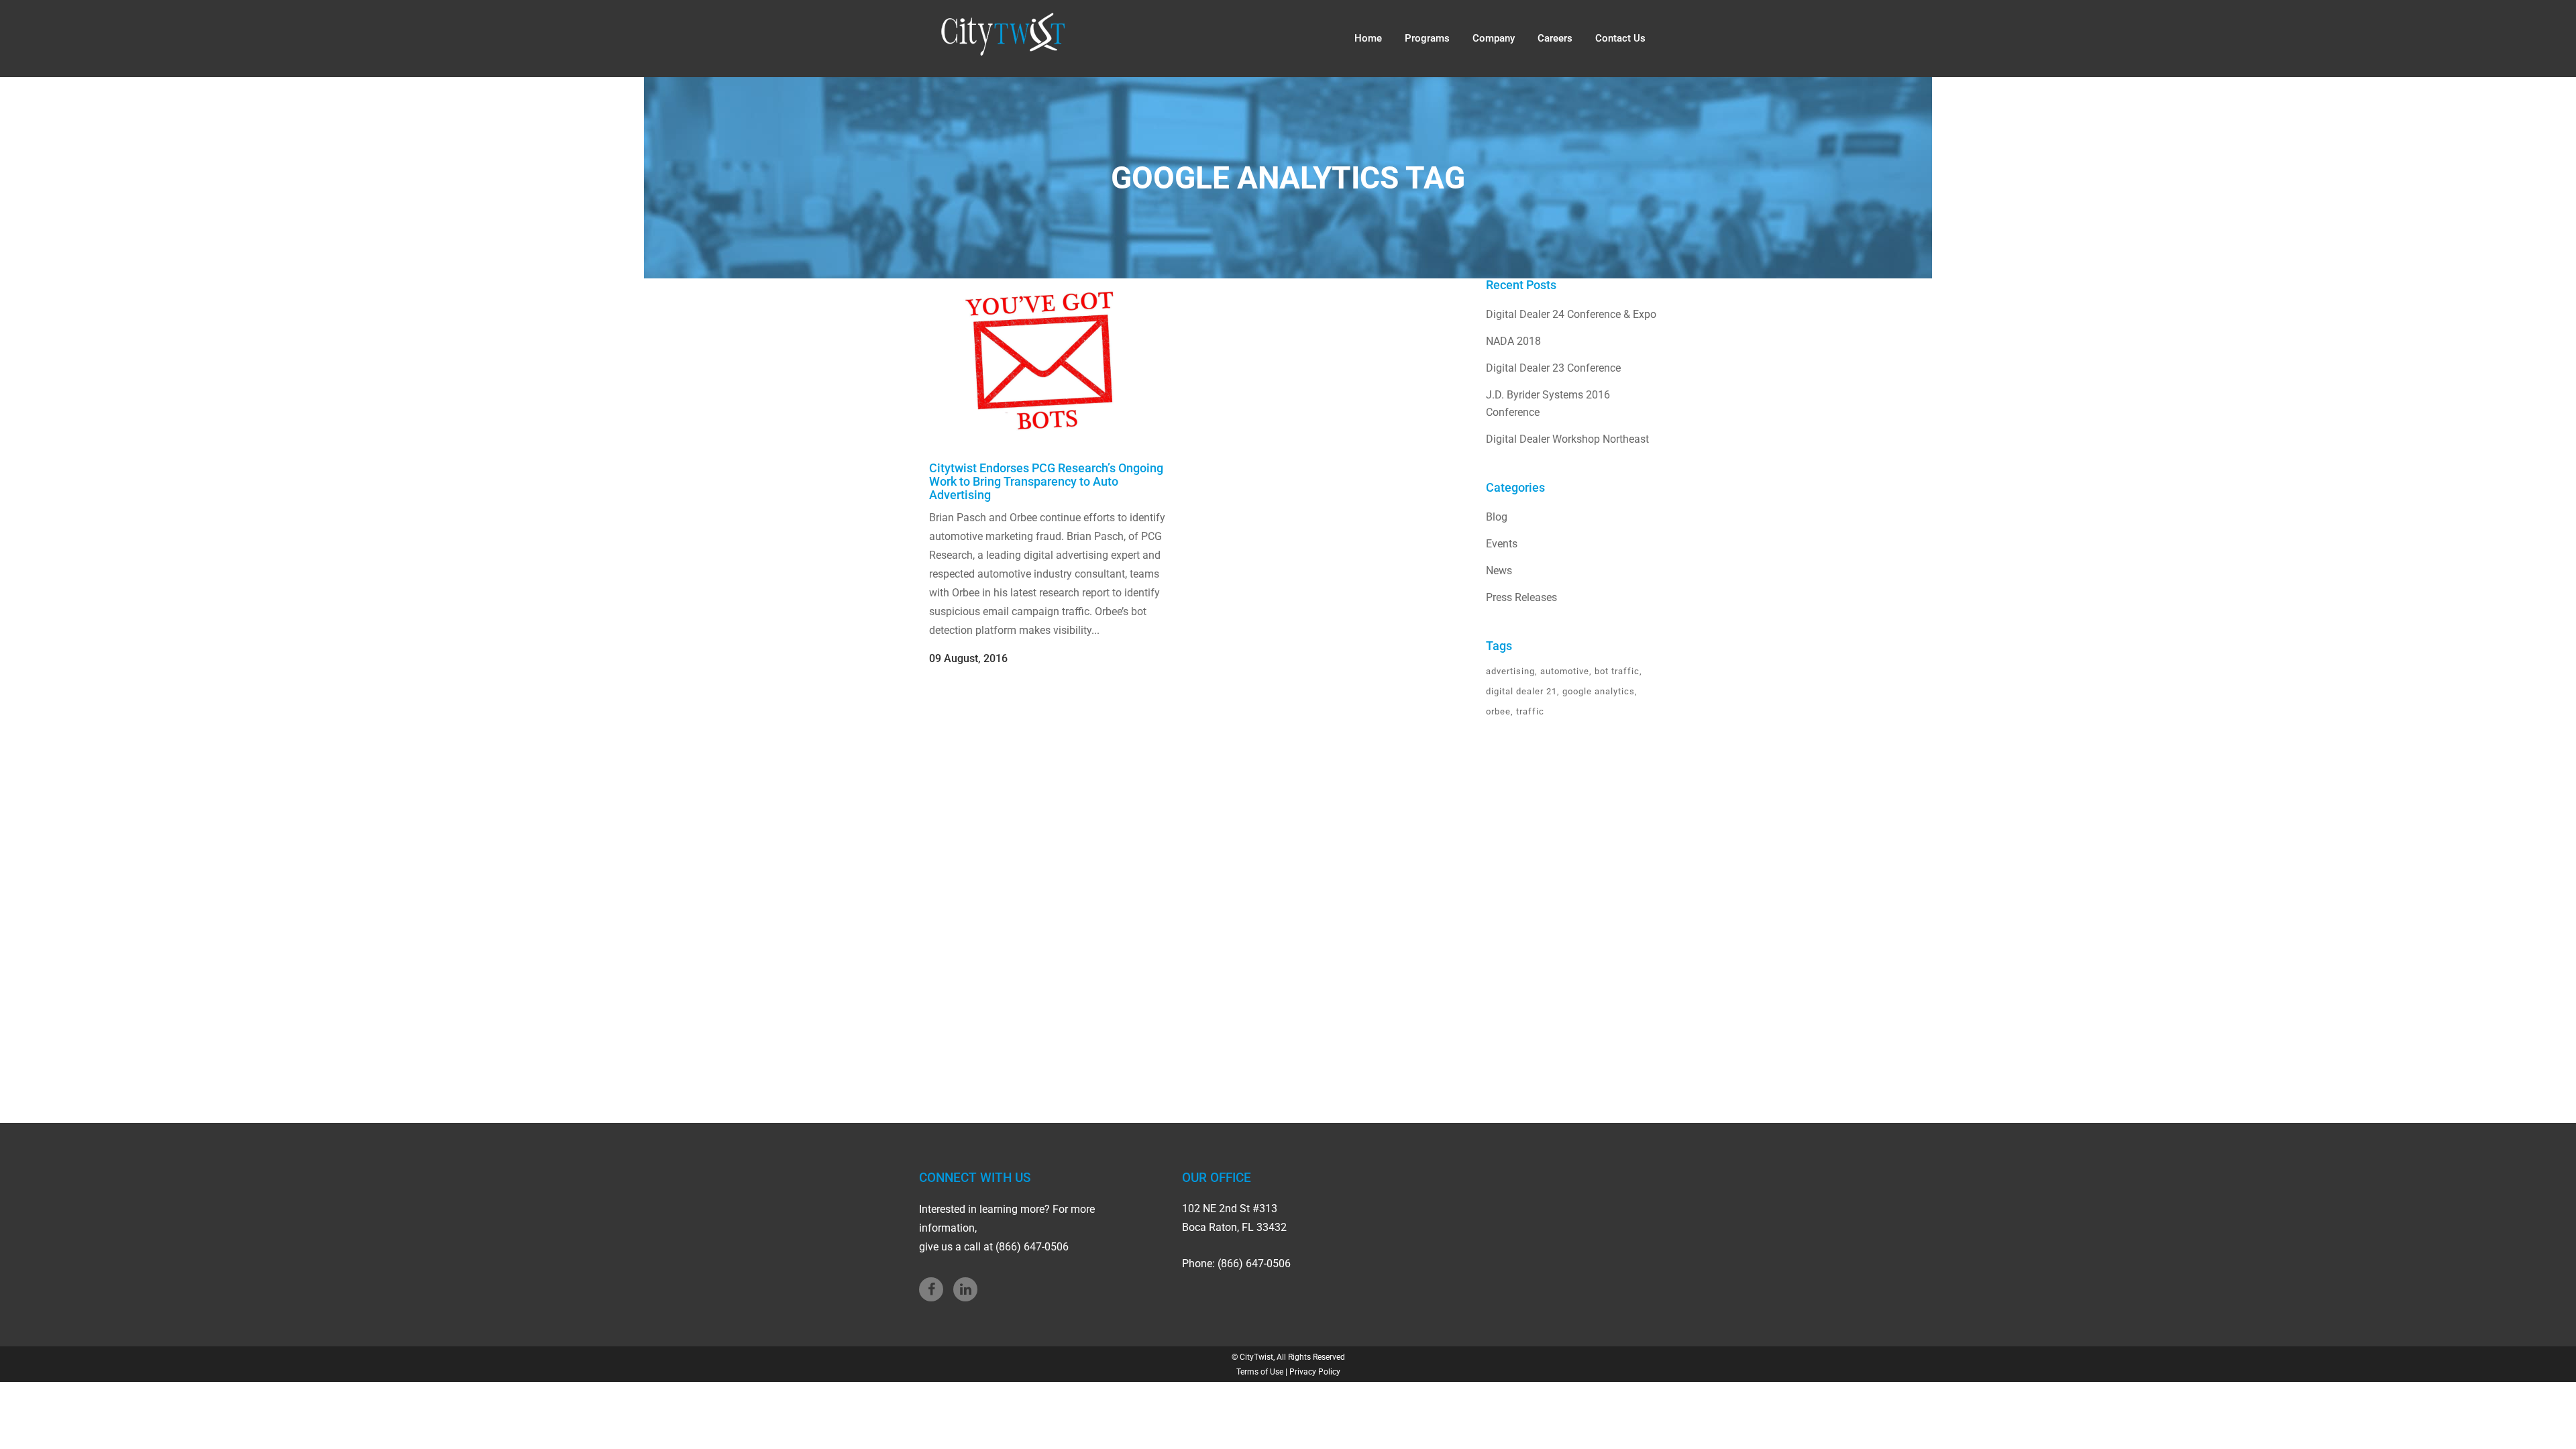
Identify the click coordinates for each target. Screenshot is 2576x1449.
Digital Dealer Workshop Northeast (1567, 439)
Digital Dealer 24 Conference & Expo (1571, 314)
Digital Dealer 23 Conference (1553, 368)
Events (1502, 544)
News (1499, 571)
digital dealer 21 (1521, 691)
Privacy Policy (1315, 1372)
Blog (1497, 517)
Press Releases (1521, 597)
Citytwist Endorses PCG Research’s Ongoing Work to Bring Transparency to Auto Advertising (1046, 481)
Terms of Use (1260, 1372)
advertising (1510, 671)
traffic (1530, 711)
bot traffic (1617, 671)
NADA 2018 (1513, 341)
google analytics (1599, 691)
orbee (1498, 711)
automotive (1565, 671)
